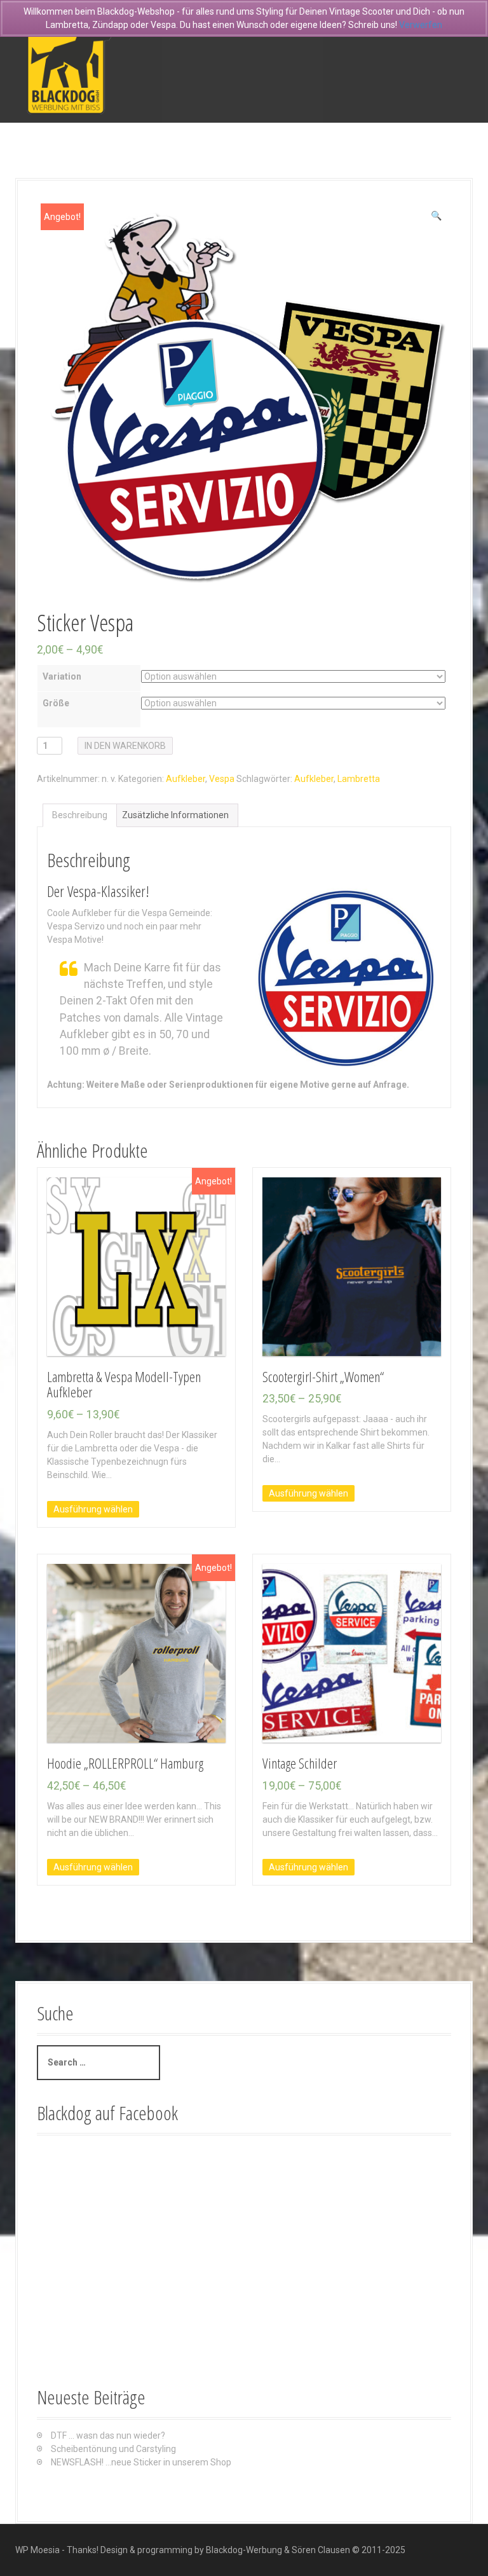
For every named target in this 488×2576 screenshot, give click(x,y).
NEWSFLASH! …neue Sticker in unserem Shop (141, 2462)
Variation (62, 676)
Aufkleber (186, 779)
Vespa (222, 779)
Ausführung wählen (93, 1509)
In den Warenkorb (125, 746)
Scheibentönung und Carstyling (113, 2449)
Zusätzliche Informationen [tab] (175, 815)
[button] (436, 216)
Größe (56, 703)
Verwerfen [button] (421, 25)
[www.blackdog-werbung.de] (69, 60)
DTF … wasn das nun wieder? (108, 2436)
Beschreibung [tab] (80, 815)
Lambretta (359, 779)
